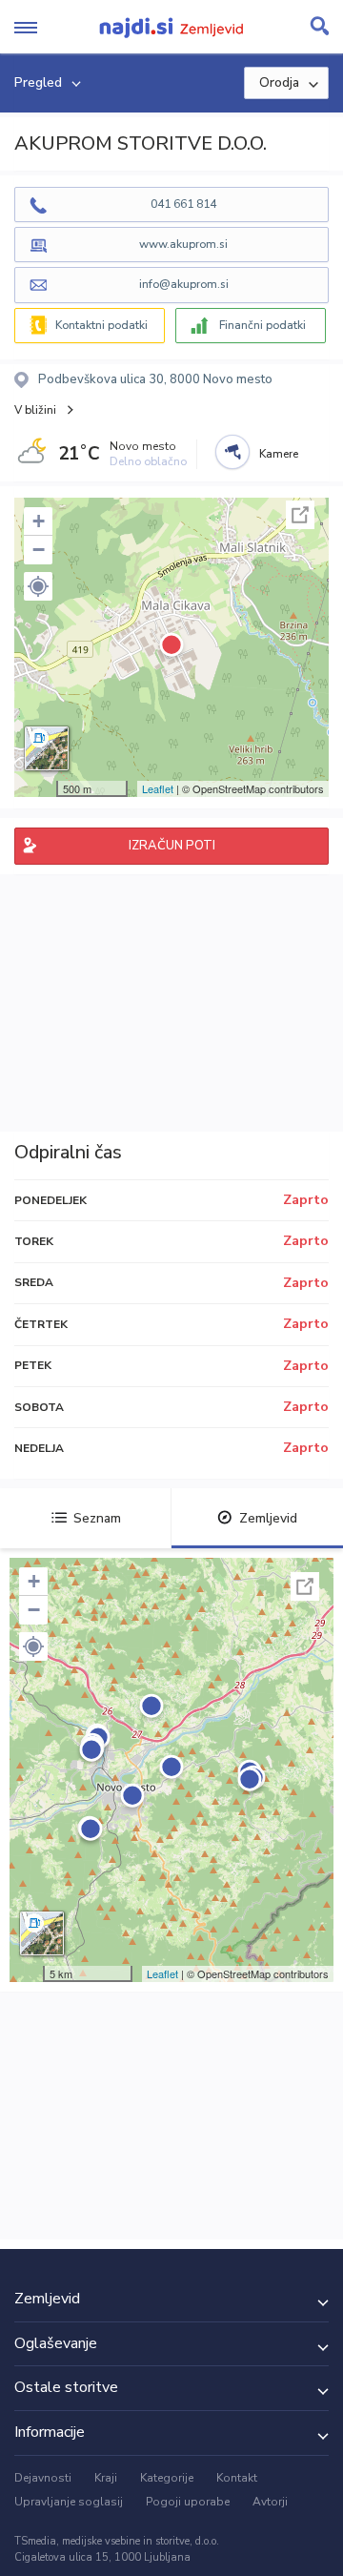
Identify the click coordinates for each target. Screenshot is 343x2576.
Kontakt (237, 2478)
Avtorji (270, 2502)
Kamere (279, 454)
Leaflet (158, 788)
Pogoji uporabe (188, 2502)
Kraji (106, 2478)
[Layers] (47, 748)
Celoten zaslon (300, 515)
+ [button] (39, 521)
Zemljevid (268, 1518)
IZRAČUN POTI (172, 846)
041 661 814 (183, 204)
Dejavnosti (43, 2478)
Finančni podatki (262, 325)
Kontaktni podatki (101, 325)
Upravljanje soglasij (69, 2502)
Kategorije (167, 2478)
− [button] (39, 550)
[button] (38, 586)
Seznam (97, 1518)
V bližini (35, 410)
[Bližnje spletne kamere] (232, 452)
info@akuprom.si (184, 284)
